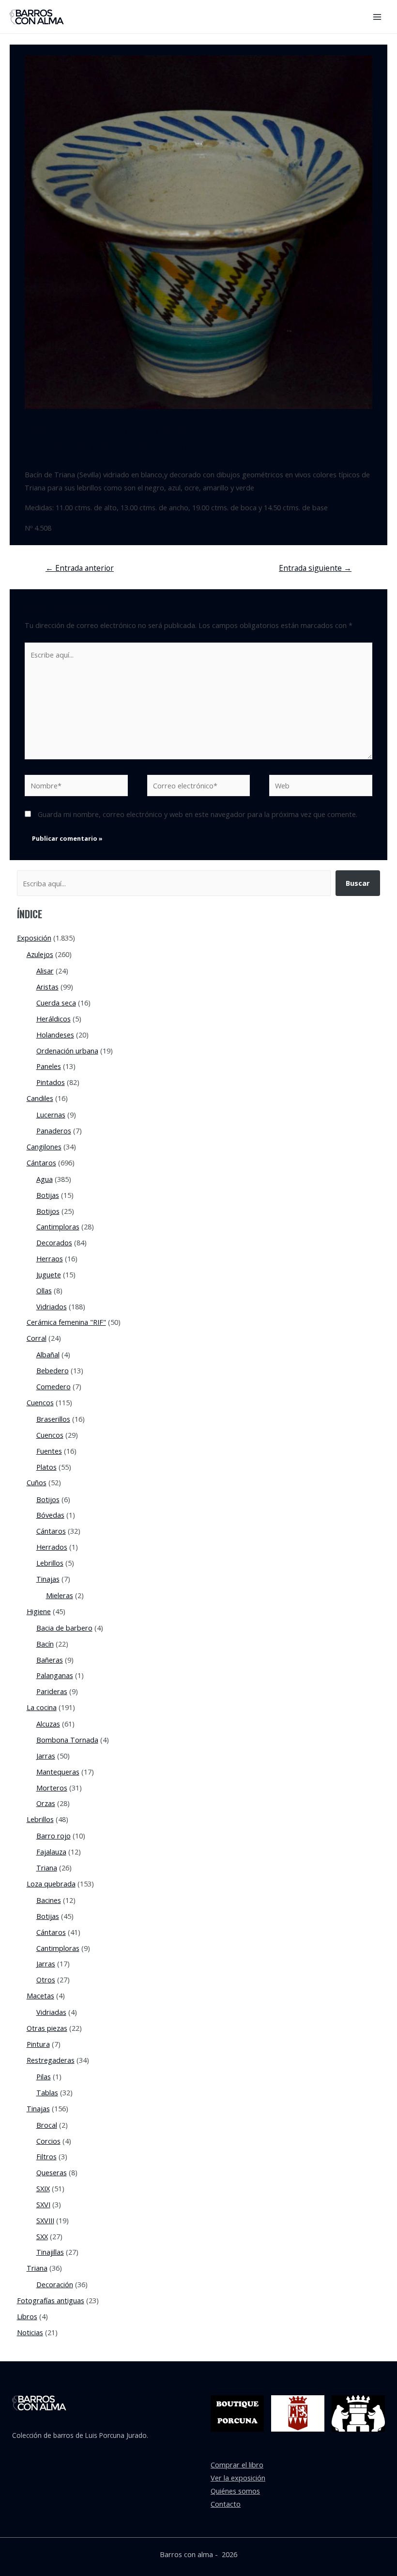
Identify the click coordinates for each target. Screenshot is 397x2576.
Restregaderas (51, 2060)
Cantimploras (58, 1226)
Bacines (49, 1900)
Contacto (226, 2504)
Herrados (52, 1547)
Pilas (44, 2076)
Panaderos (54, 1131)
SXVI (43, 2204)
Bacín (104, 448)
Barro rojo (53, 1836)
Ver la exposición (238, 2478)
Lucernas (51, 1115)
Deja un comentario (57, 448)
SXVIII (45, 2220)
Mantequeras (58, 1772)
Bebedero (53, 1370)
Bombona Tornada (67, 1740)
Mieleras (60, 1595)
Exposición (133, 448)
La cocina (42, 1707)
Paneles (49, 1066)
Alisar (45, 971)
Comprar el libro (237, 2465)
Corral (37, 1338)
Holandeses (55, 1035)
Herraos (50, 1258)
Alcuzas (48, 1724)
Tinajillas (50, 2252)
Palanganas (55, 1675)
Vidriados (52, 1306)
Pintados (51, 1082)
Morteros (52, 1788)
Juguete (49, 1274)
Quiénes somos (235, 2491)
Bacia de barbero (64, 1628)
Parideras (52, 1691)
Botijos (48, 1211)
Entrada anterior (80, 568)
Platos (46, 1467)
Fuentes (49, 1451)
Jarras (46, 1756)
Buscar (358, 883)
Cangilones (44, 1147)
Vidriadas (51, 2012)
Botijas (48, 1195)
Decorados (54, 1242)
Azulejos (40, 954)
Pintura (38, 2044)
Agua (45, 1179)
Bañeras (50, 1660)
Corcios (48, 2141)
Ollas (44, 1290)
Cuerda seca (56, 1003)
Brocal (47, 2125)
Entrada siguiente (315, 568)
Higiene (167, 448)
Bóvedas (50, 1515)
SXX (42, 2236)
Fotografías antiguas (51, 2300)
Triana (47, 1868)
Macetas (40, 1995)
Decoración (55, 2284)
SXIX (43, 2188)
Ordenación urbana (67, 1051)
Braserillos (53, 1419)
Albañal (48, 1354)
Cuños (37, 1482)
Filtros (46, 2156)
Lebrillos (50, 1563)
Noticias (30, 2332)
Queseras (52, 2172)
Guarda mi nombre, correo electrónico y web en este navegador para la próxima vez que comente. (198, 814)
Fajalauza (51, 1852)
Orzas (46, 1803)
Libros (27, 2316)
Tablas (47, 2092)
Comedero (53, 1386)
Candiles (40, 1098)
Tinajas (48, 1579)
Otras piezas (47, 2028)
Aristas (47, 987)
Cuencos (40, 1402)
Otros (46, 1979)
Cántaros (41, 1162)
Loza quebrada (51, 1884)
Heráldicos (53, 1019)
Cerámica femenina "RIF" (66, 1322)
